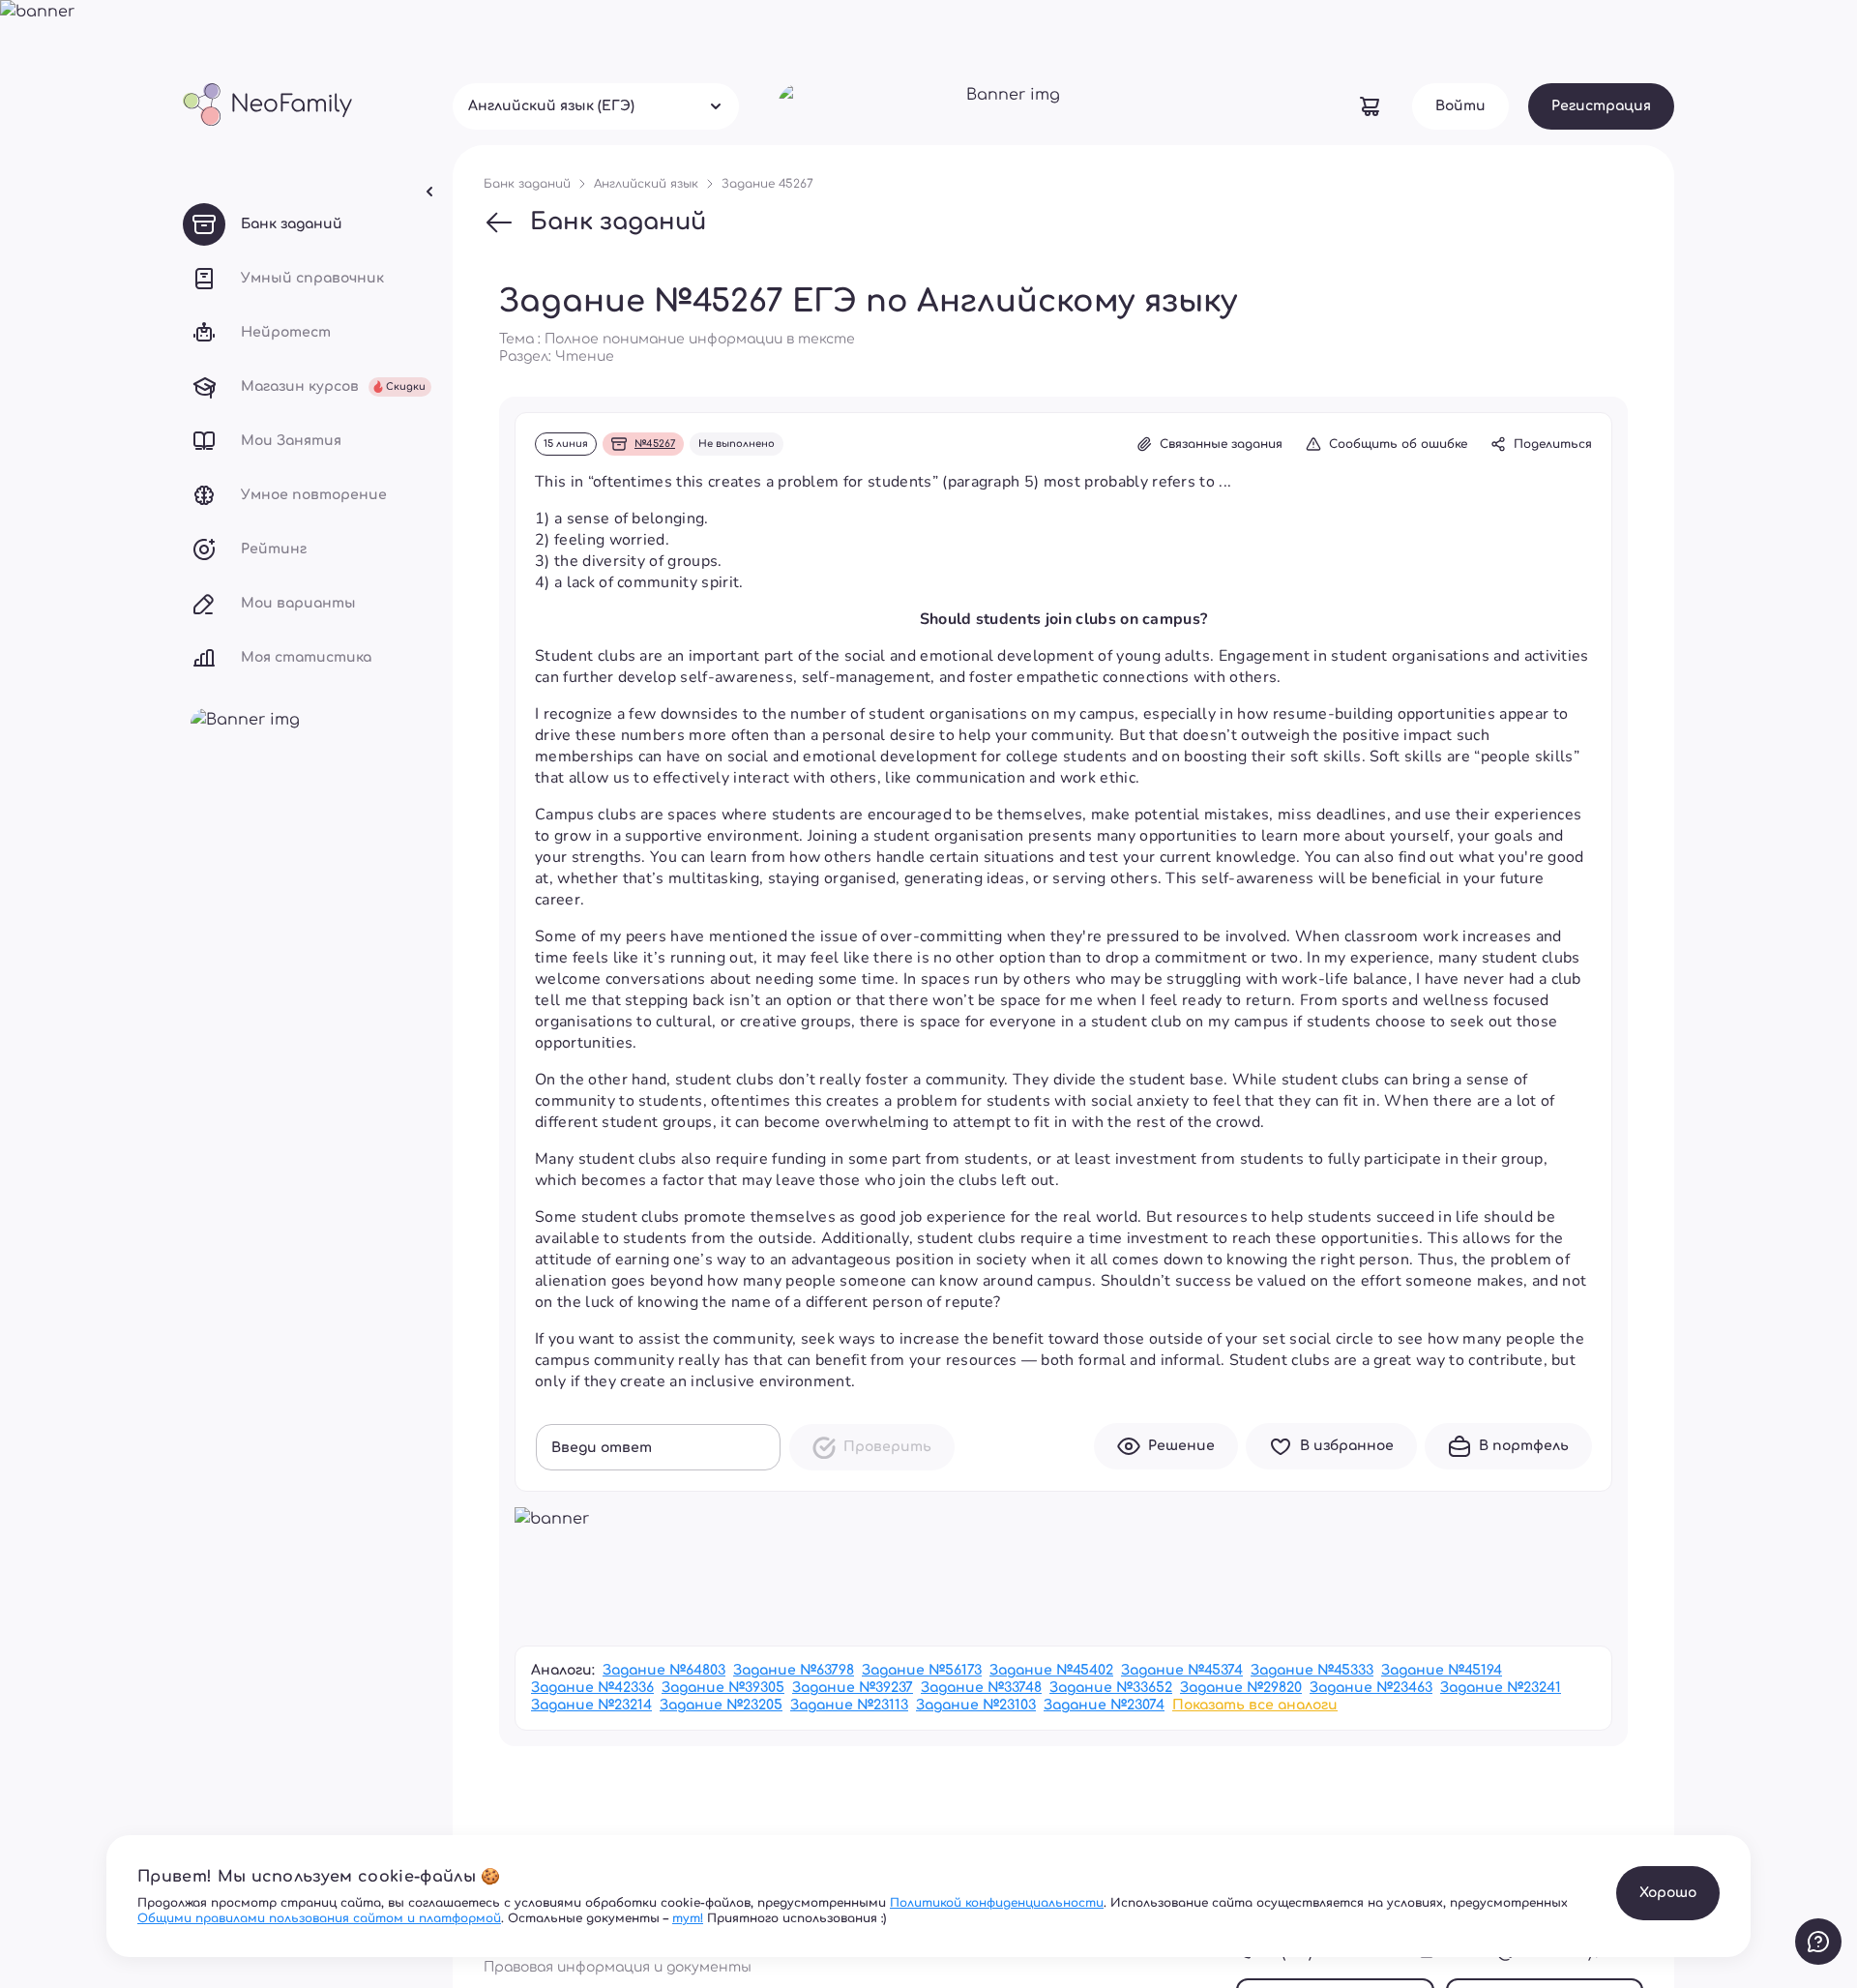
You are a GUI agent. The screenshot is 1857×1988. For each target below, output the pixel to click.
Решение (1181, 1446)
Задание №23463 (1371, 1688)
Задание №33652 (1111, 1688)
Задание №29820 (1241, 1688)
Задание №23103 (976, 1705)
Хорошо (1668, 1893)
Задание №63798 (794, 1670)
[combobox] (596, 106)
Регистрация (1601, 106)
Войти (1460, 106)
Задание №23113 (849, 1705)
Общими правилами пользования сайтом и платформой (319, 1918)
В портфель (1524, 1446)
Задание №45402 (1051, 1670)
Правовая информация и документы (618, 1967)
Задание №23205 (721, 1705)
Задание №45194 (1442, 1670)
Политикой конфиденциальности (997, 1903)
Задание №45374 (1182, 1670)
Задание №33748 (981, 1688)
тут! (688, 1918)
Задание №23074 (1104, 1705)
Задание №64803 (664, 1670)
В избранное (1347, 1446)
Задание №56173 (922, 1670)
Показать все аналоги (1255, 1705)
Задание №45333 (1312, 1670)
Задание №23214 (591, 1705)
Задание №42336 (592, 1688)
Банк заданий (618, 222)
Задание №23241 (1501, 1688)
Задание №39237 (853, 1688)
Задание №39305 (723, 1688)
